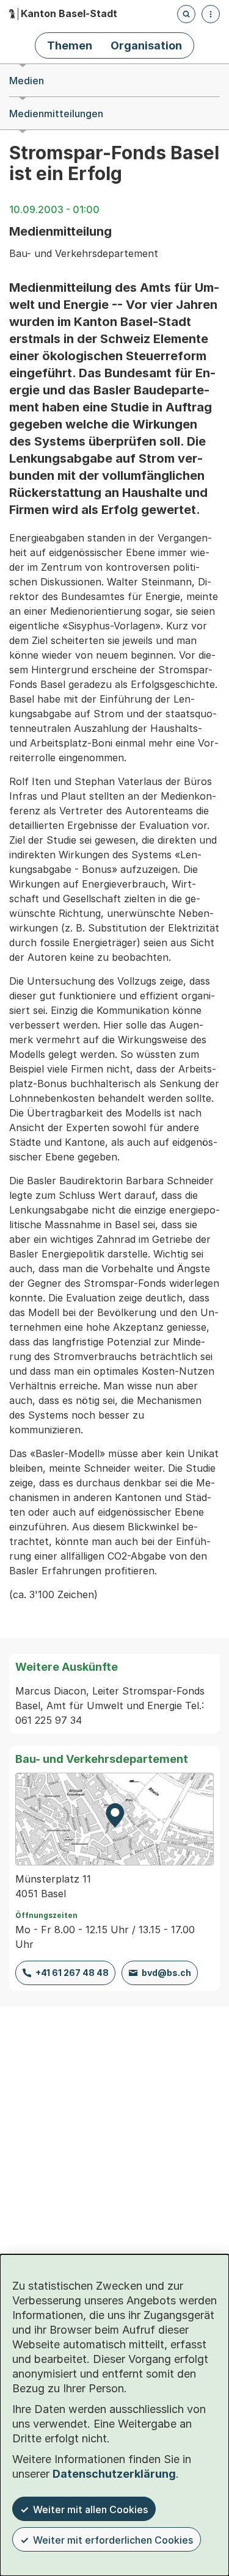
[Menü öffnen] (211, 14)
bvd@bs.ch (166, 1973)
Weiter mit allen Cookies (90, 2509)
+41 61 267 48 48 (72, 1973)
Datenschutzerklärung (114, 2474)
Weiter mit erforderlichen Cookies (113, 2540)
